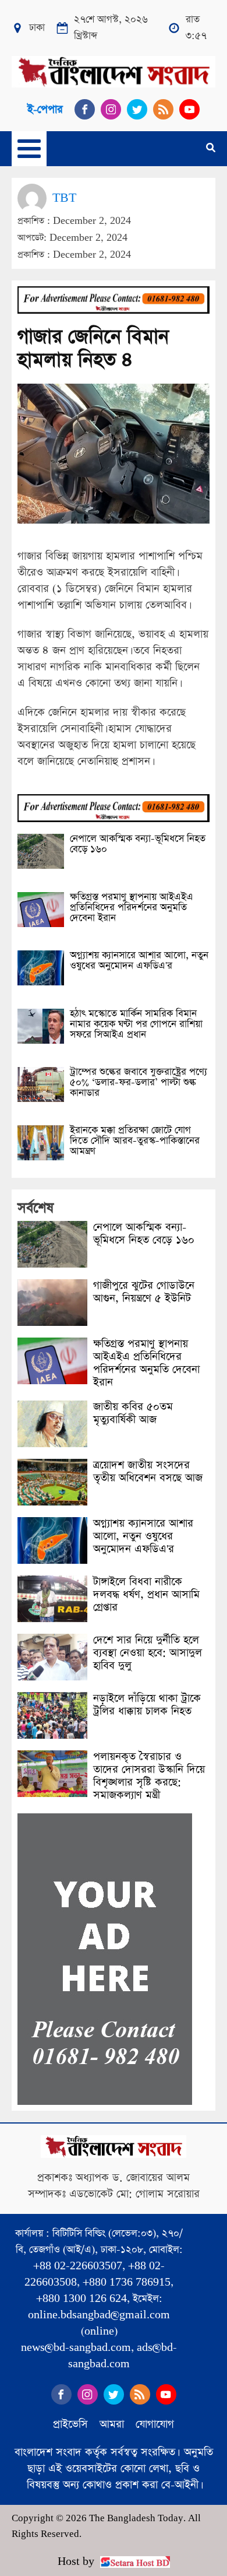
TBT (64, 198)
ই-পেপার (45, 109)
